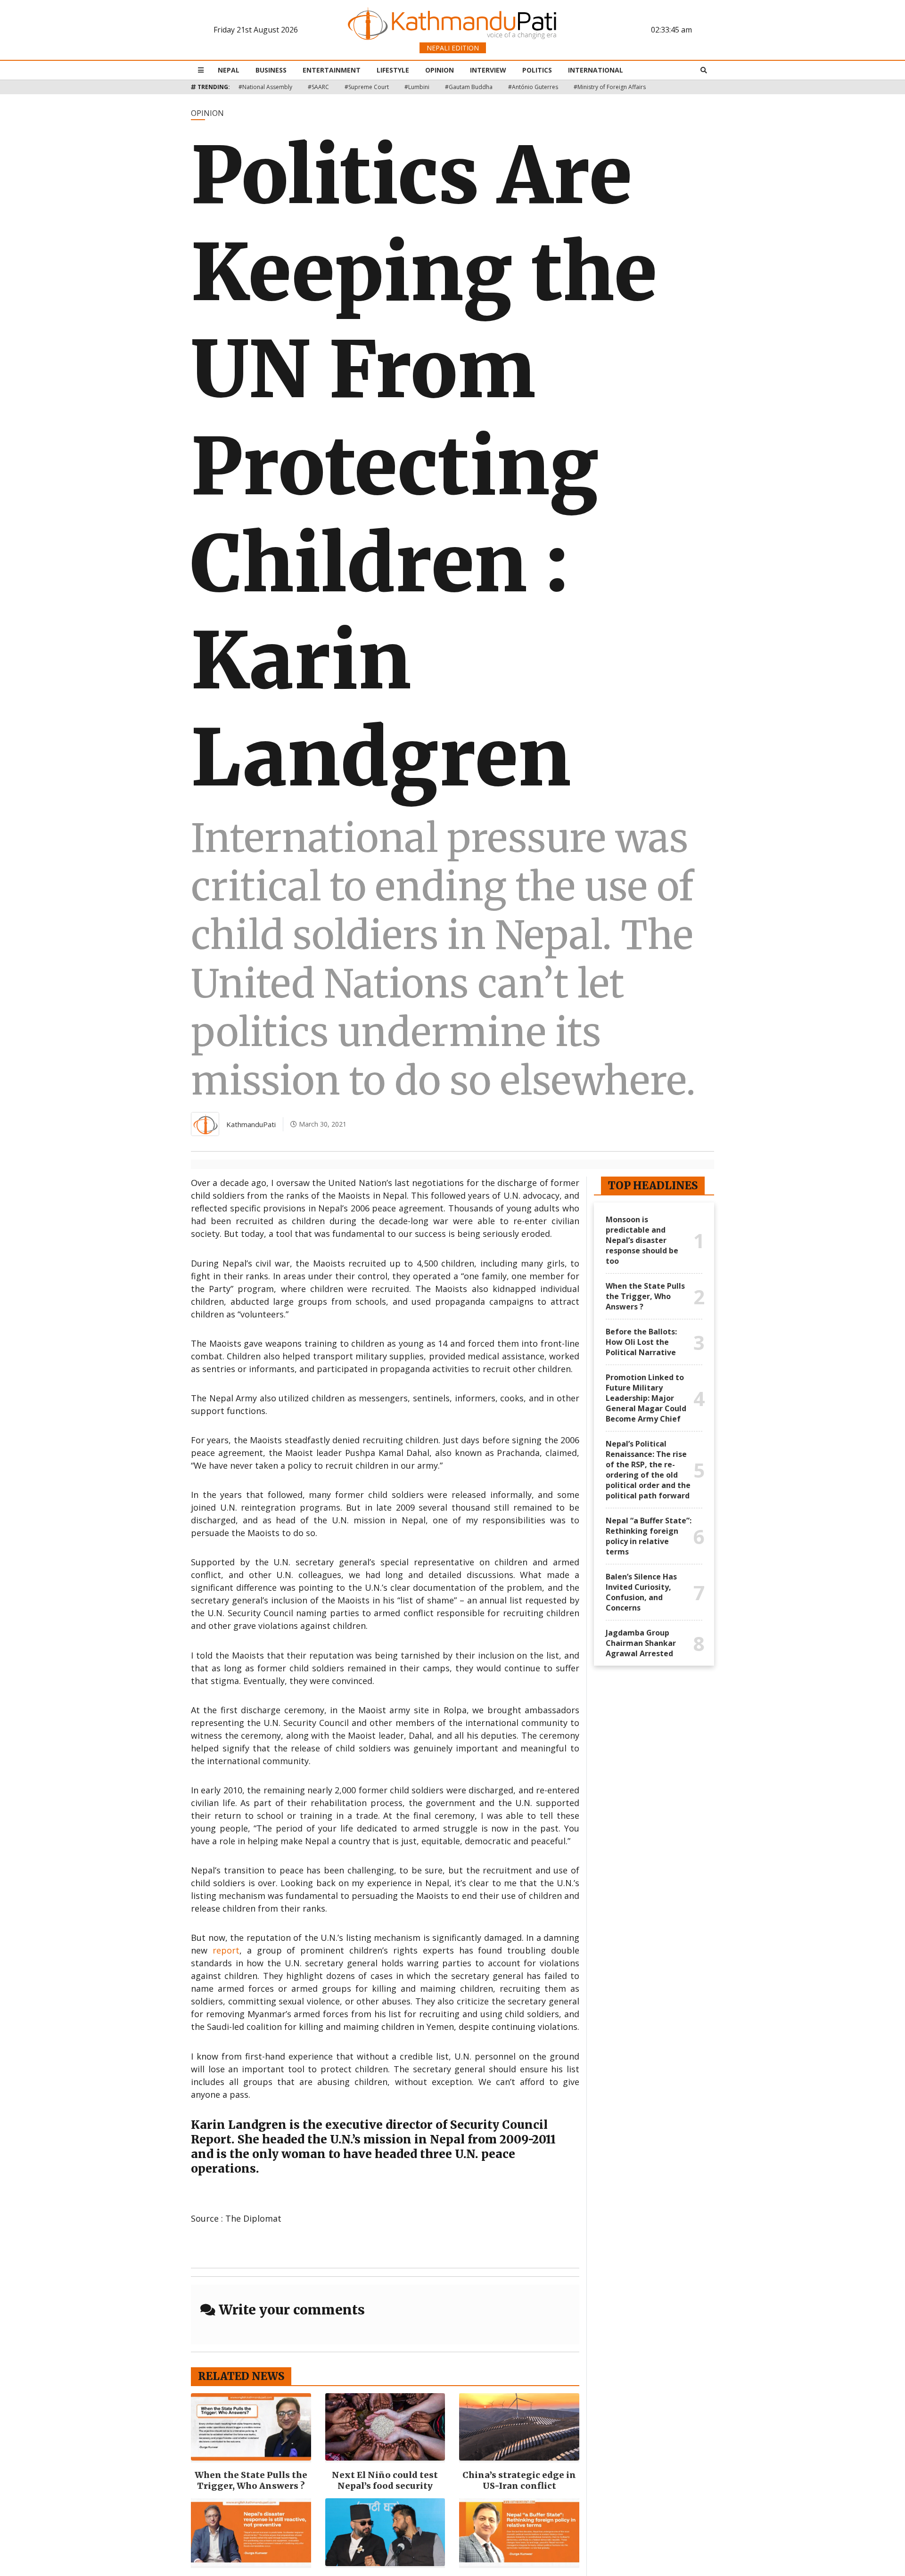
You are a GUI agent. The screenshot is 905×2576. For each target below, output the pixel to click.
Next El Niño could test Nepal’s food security (385, 2480)
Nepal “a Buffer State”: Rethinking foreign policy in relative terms (649, 1536)
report (226, 1950)
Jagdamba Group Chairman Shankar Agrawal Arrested (641, 1643)
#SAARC (318, 87)
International (596, 70)
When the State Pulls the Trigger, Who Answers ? (251, 2480)
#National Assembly (265, 87)
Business (271, 70)
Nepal (229, 70)
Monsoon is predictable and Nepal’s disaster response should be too (642, 1240)
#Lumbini (417, 87)
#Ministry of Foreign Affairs (610, 87)
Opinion (440, 70)
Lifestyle (393, 70)
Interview (488, 70)
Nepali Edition (453, 48)
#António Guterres (533, 87)
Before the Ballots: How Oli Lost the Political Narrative (641, 1342)
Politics (537, 70)
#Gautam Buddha (469, 87)
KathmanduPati (251, 1124)
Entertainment (332, 70)
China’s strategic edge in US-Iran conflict (519, 2480)
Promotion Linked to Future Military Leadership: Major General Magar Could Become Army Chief (646, 1398)
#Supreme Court (367, 87)
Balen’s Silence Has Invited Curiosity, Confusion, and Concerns (641, 1592)
